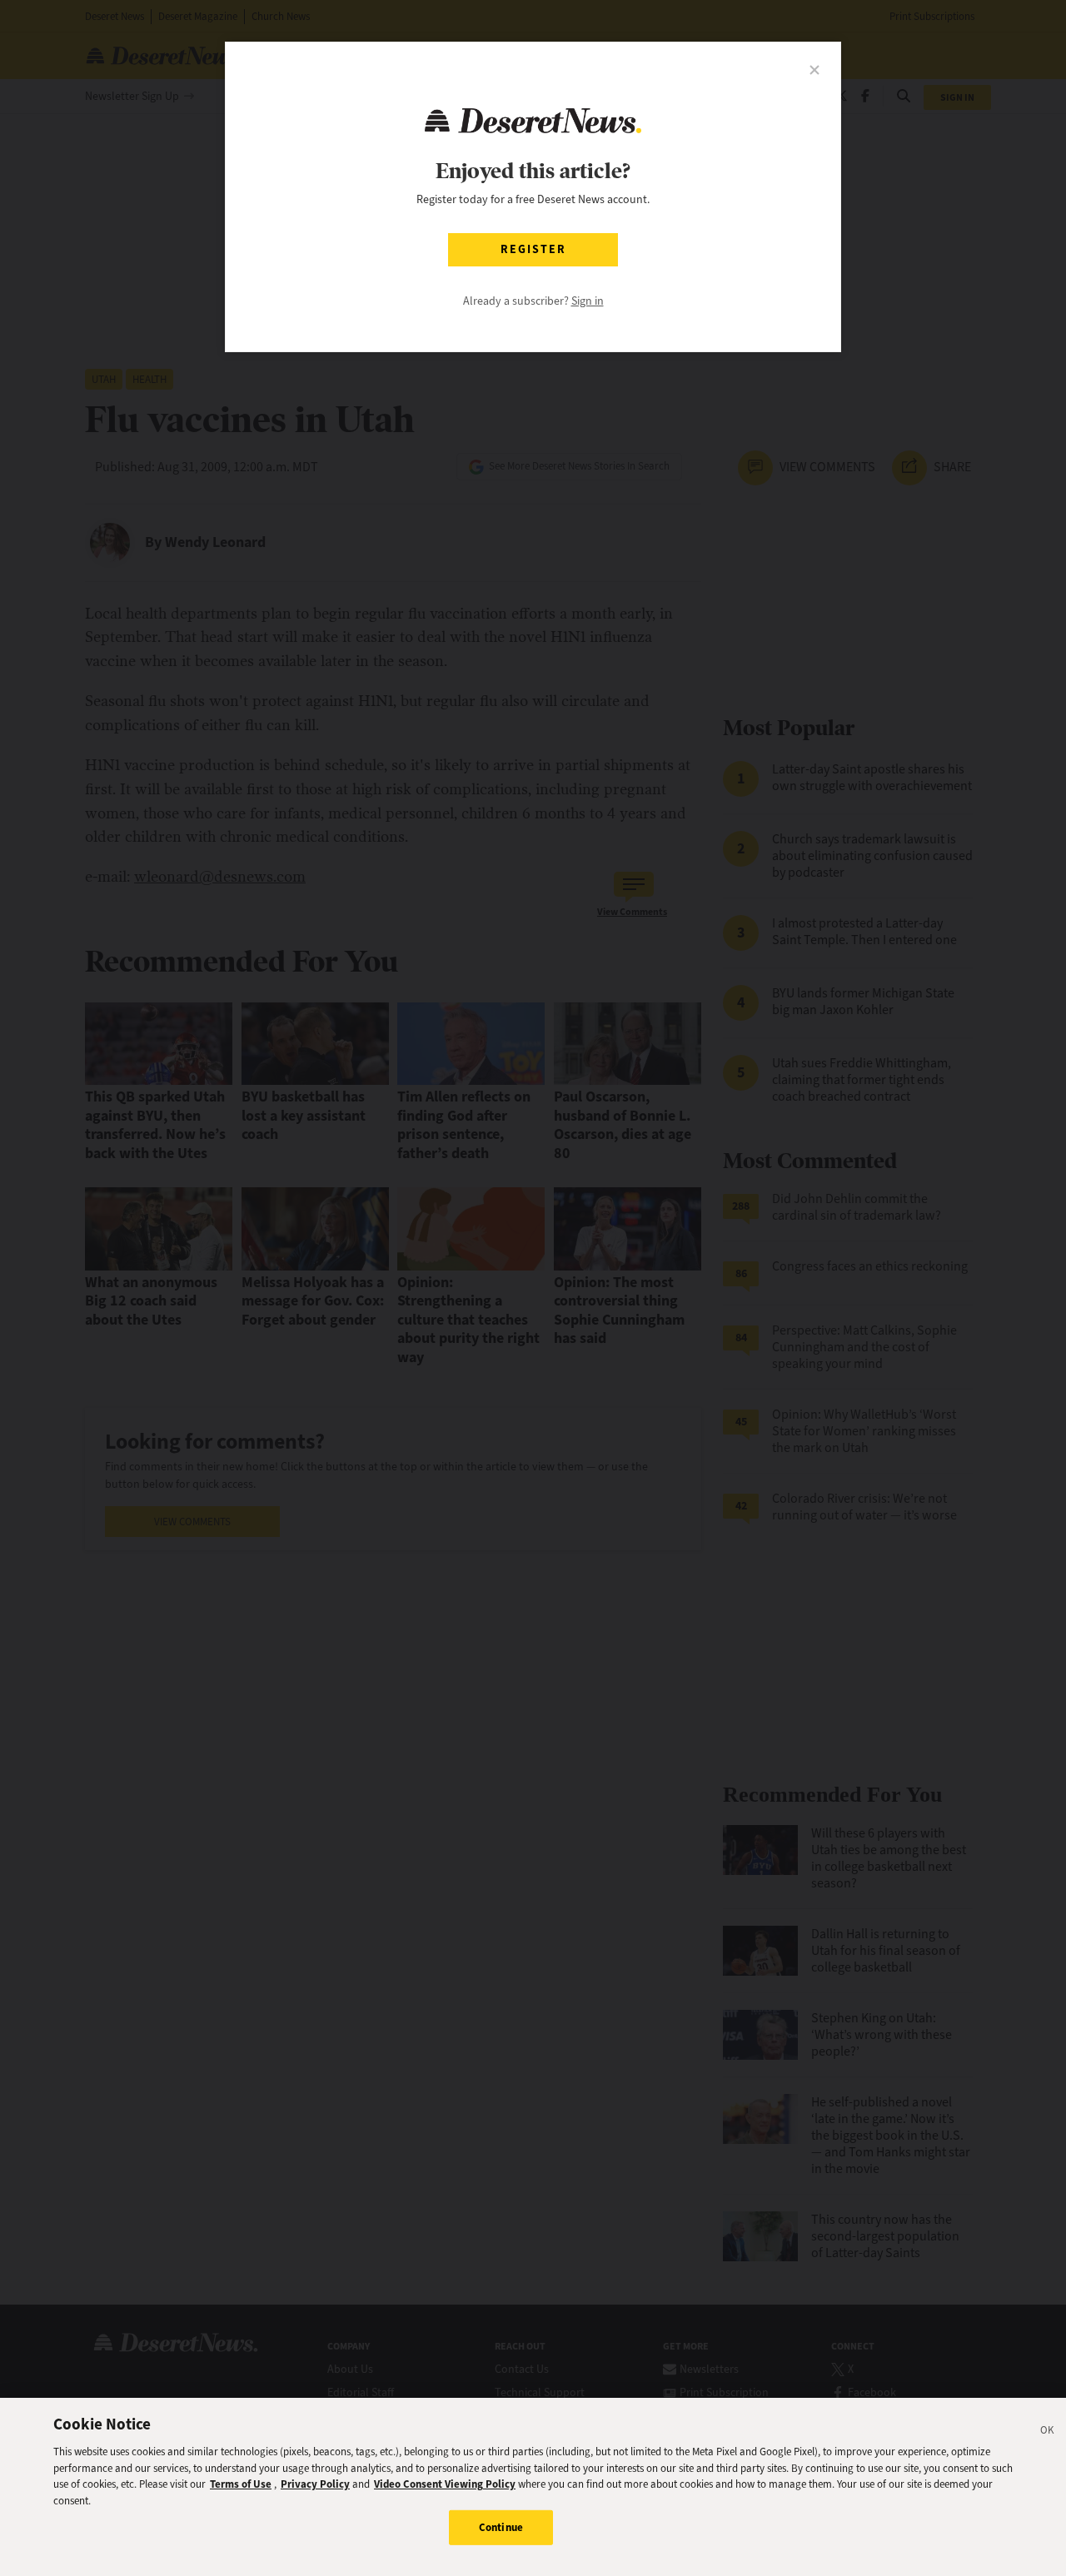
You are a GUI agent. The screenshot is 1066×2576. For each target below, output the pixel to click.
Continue (501, 2527)
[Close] (1048, 2433)
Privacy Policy (315, 2484)
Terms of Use (241, 2484)
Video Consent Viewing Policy (445, 2484)
